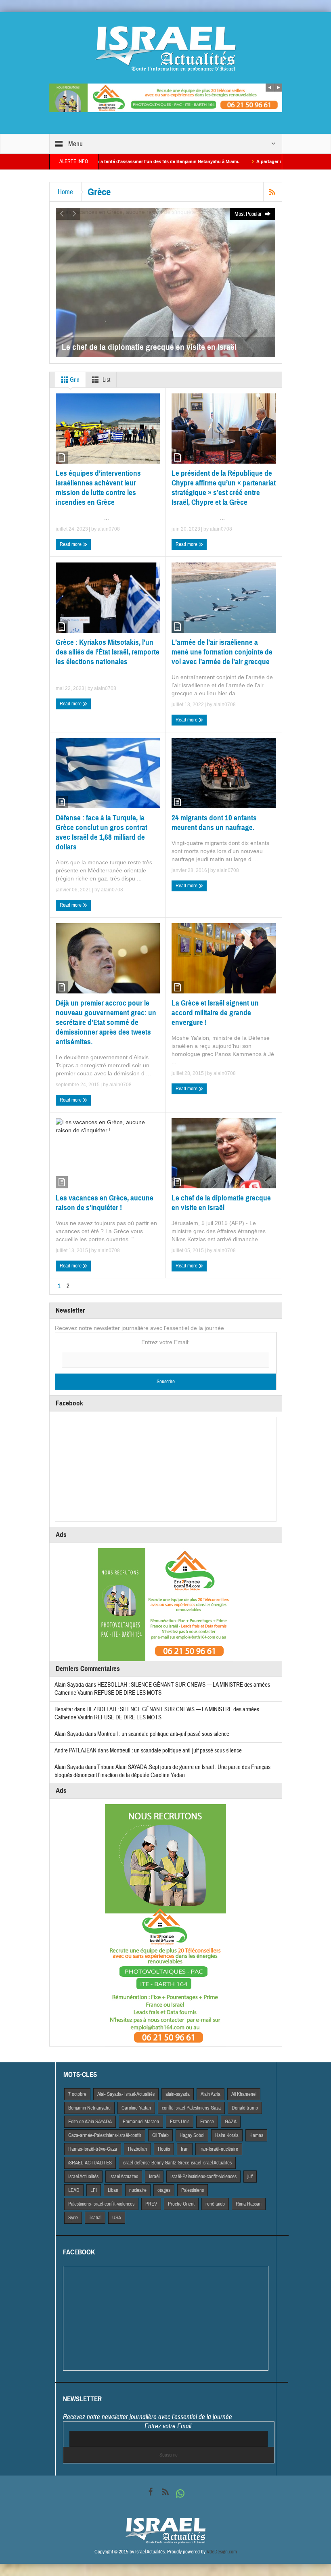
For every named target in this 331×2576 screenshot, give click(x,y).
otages (164, 2190)
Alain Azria (211, 2094)
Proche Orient (181, 2204)
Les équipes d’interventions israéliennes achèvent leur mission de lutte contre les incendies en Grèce (98, 488)
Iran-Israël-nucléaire (219, 2149)
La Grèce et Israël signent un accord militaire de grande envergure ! (215, 1013)
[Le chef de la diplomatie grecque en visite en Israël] (165, 282)
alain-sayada (178, 2094)
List (106, 380)
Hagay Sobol (192, 2135)
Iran (185, 2149)
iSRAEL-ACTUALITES (90, 2163)
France (207, 2122)
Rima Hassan (249, 2204)
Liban (113, 2190)
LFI (94, 2190)
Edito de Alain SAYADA (90, 2122)
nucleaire (138, 2190)
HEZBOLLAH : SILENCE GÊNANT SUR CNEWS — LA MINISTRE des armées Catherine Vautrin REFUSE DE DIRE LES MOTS (157, 1713)
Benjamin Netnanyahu (89, 2108)
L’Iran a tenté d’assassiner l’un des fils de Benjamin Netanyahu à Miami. (103, 161)
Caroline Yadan (136, 2108)
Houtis (164, 2149)
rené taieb (215, 2204)
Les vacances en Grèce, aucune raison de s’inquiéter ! (105, 1203)
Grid (74, 380)
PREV (151, 2204)
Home (65, 192)
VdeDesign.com (222, 2552)
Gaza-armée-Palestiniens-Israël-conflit (105, 2135)
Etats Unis (180, 2122)
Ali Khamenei (244, 2094)
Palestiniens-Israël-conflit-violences (101, 2204)
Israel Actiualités (83, 2177)
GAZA (231, 2122)
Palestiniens (193, 2190)
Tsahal (95, 2218)
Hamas (256, 2135)
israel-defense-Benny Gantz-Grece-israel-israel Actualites (177, 2163)
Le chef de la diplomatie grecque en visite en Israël (221, 1203)
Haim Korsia (227, 2135)
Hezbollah (137, 2149)
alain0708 (109, 529)
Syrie (73, 2218)
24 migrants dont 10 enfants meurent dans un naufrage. (214, 823)
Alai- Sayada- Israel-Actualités (126, 2094)
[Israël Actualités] (165, 48)
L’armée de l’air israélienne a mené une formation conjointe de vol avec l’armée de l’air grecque (222, 652)
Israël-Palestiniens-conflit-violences (203, 2177)
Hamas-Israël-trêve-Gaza (93, 2149)
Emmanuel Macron (141, 2122)
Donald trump (245, 2108)
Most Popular (249, 214)
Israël (154, 2177)
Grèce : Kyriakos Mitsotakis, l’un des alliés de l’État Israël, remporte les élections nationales (108, 652)
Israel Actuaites (124, 2177)
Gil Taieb (160, 2135)
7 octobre (77, 2094)
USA (117, 2218)
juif (250, 2177)
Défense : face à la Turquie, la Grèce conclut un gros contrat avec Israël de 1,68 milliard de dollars (102, 832)
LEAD (74, 2190)
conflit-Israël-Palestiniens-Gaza (191, 2108)
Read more (71, 544)
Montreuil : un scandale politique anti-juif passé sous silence (163, 1734)
